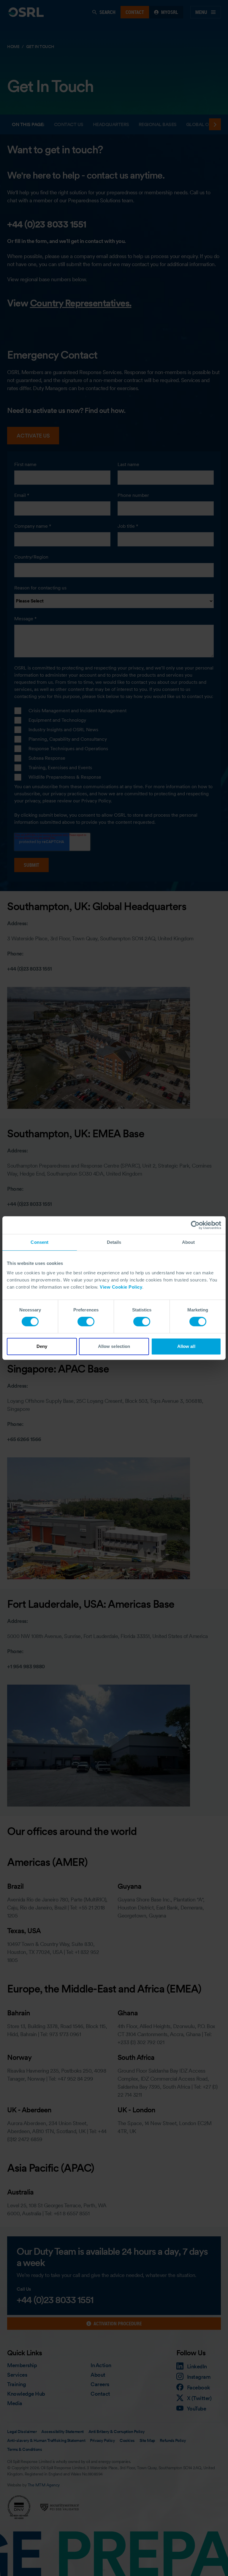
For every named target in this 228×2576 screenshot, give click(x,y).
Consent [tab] (39, 1242)
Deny (42, 1346)
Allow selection (114, 1346)
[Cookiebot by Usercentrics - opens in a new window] (195, 1225)
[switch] (86, 1322)
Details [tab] (114, 1242)
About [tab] (189, 1242)
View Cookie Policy (121, 1287)
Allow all (186, 1346)
